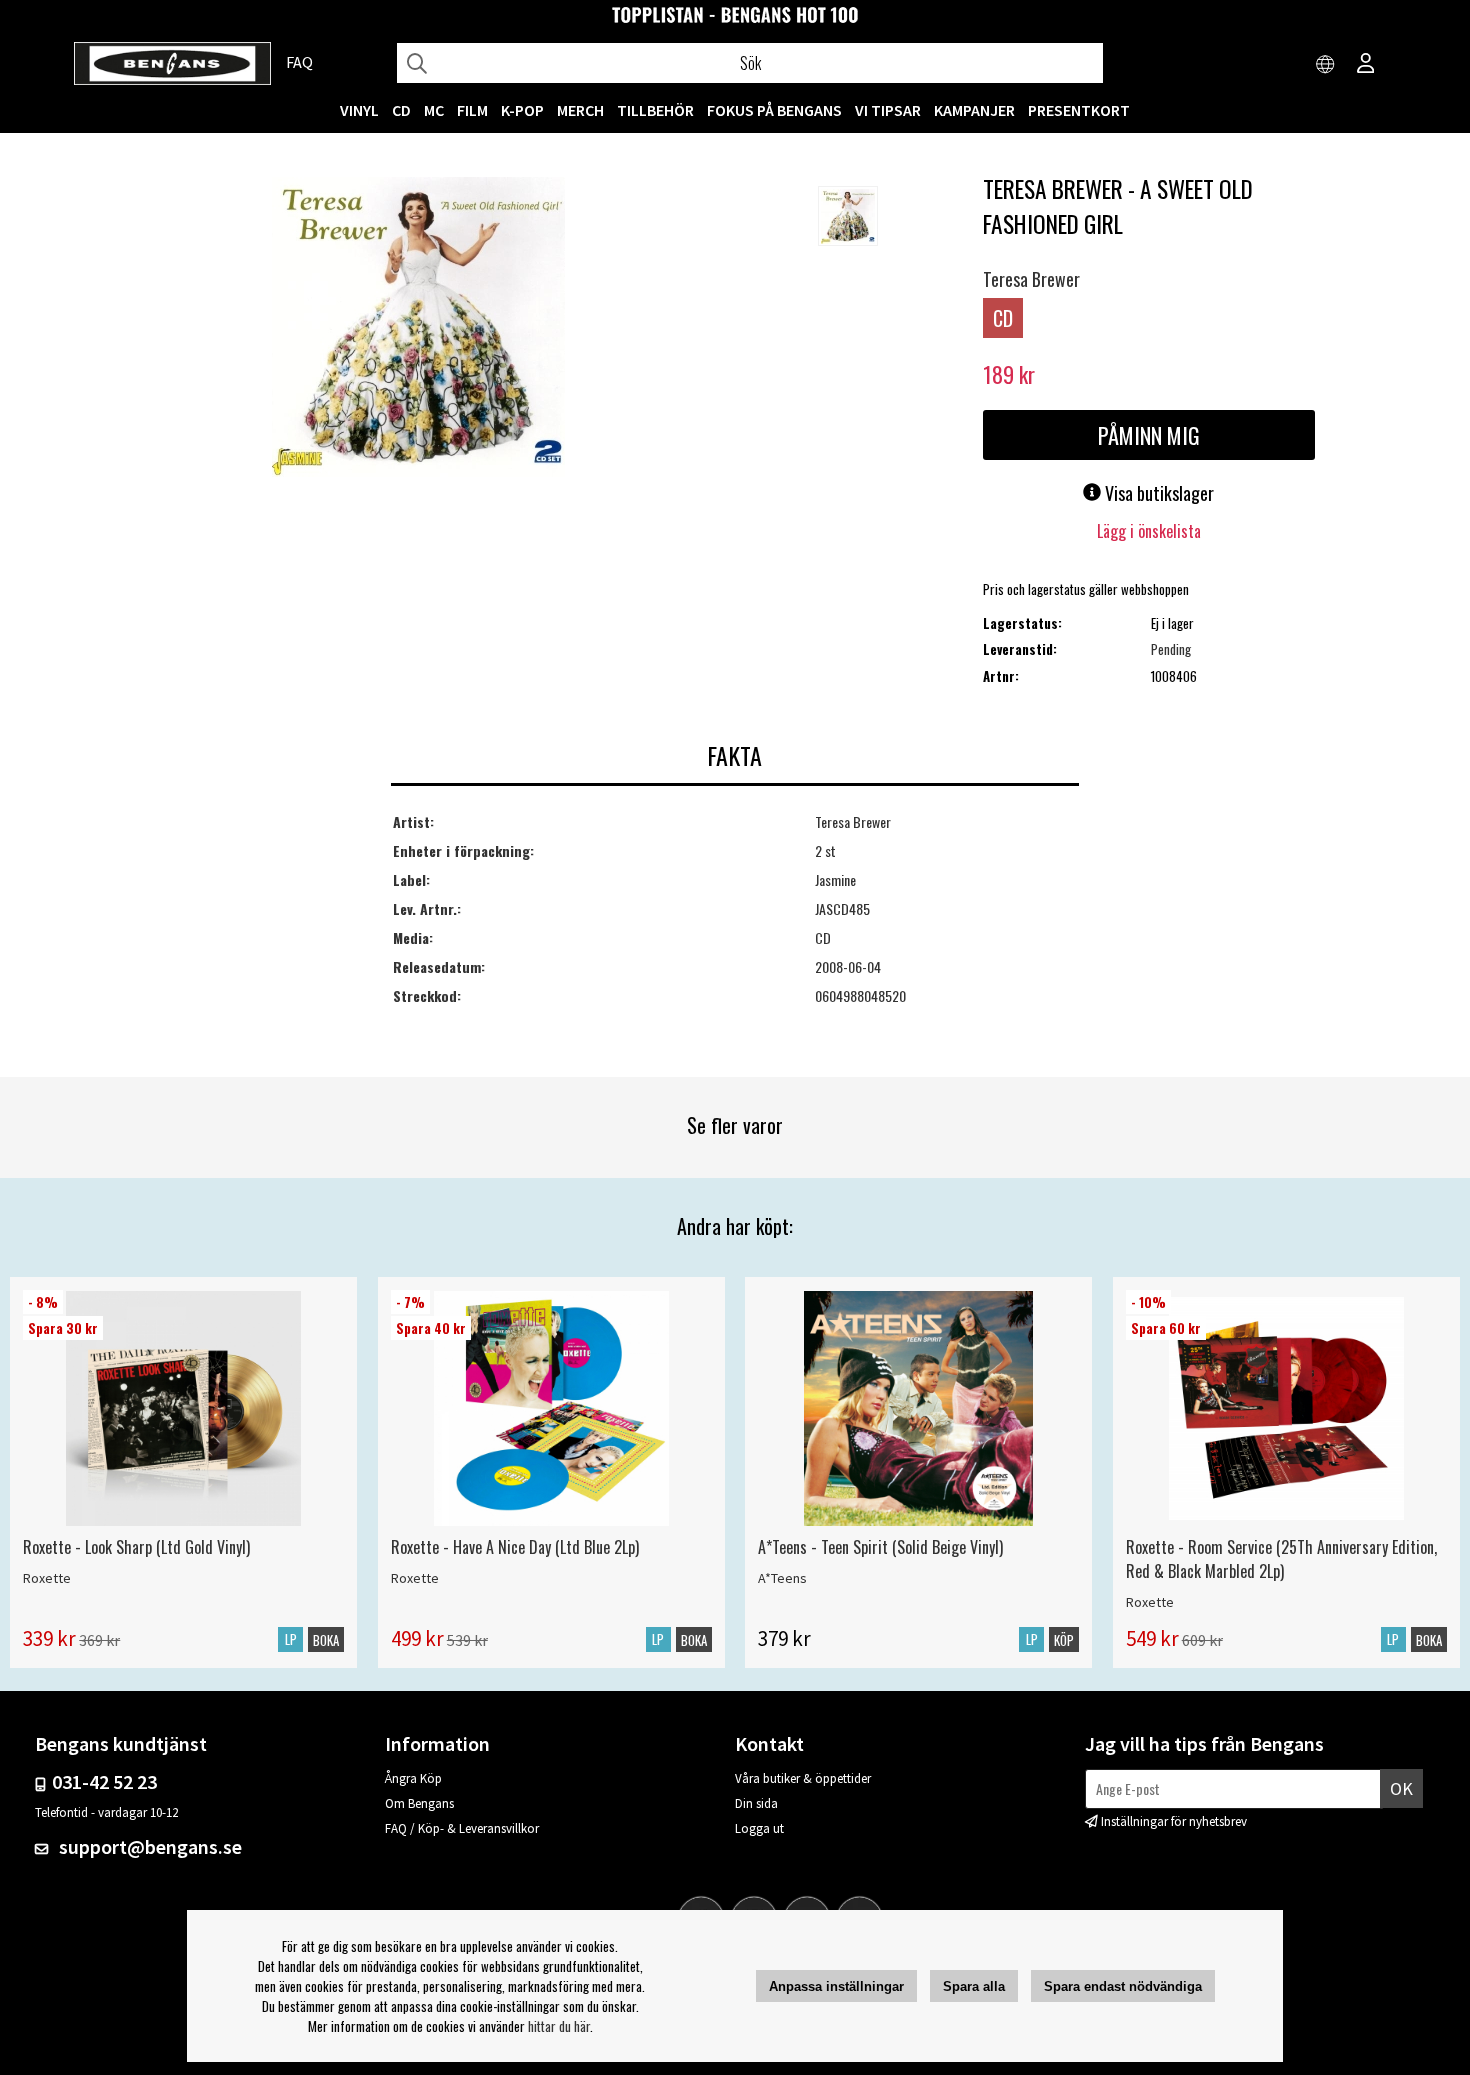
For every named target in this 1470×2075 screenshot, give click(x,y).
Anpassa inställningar (836, 1986)
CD (401, 110)
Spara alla (974, 1986)
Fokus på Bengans (774, 110)
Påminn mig (1149, 435)
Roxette (47, 1578)
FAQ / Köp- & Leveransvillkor (462, 1828)
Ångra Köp (413, 1778)
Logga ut (759, 1828)
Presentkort (1079, 110)
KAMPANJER (974, 110)
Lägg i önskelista (1149, 531)
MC (434, 110)
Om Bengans (419, 1803)
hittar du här (559, 2026)
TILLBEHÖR (655, 110)
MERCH (580, 110)
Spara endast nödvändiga (1123, 1986)
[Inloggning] (1366, 65)
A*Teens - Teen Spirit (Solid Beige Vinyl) (880, 1547)
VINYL (359, 110)
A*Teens (782, 1578)
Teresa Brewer (1031, 279)
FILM (472, 110)
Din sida (756, 1803)
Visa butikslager (1157, 493)
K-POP (522, 110)
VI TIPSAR (888, 110)
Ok (1401, 1788)
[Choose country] (1326, 65)
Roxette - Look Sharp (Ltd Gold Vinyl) (136, 1547)
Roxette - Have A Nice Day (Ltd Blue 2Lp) (515, 1547)
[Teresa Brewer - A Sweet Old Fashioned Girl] (418, 329)
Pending (1171, 649)
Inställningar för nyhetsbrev (1174, 1821)
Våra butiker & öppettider (803, 1778)
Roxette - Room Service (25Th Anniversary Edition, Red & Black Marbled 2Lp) (1281, 1559)
